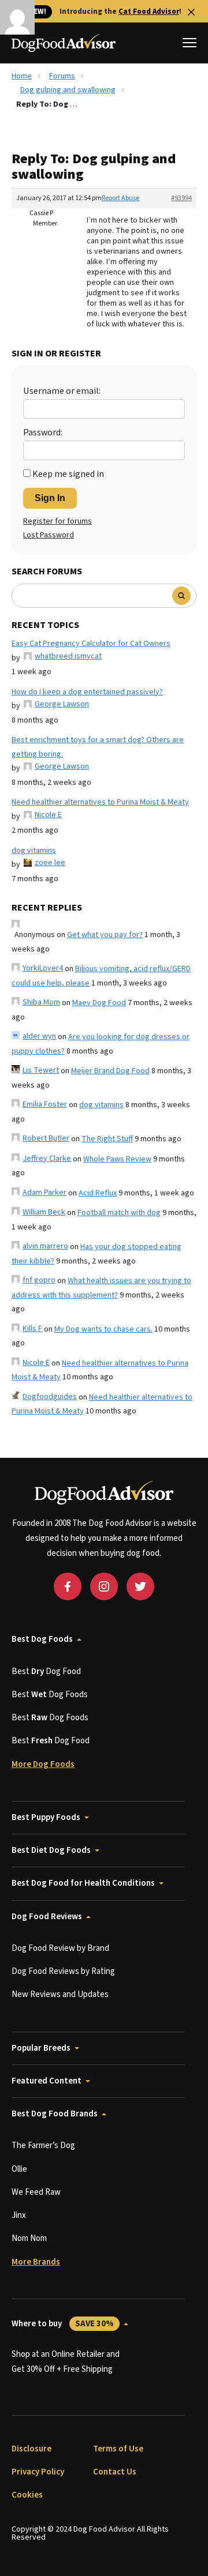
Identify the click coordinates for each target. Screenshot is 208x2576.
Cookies (27, 2495)
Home (22, 76)
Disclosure (31, 2449)
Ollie (19, 2169)
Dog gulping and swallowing (68, 90)
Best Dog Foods (42, 1639)
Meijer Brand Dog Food (110, 1071)
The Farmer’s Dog (43, 2146)
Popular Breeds (41, 2048)
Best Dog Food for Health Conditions (83, 1883)
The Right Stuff (107, 1139)
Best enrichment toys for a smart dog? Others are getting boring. (98, 747)
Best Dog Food (46, 1671)
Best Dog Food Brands (55, 2114)
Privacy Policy (38, 2472)
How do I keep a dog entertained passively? (87, 692)
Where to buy (63, 2324)
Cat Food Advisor (149, 12)
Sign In (50, 498)
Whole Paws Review (117, 1159)
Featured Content (47, 2081)
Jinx (19, 2215)
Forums (62, 76)
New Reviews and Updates (60, 1994)
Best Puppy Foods (46, 1817)
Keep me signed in (68, 474)
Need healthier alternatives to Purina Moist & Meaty (100, 802)
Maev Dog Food (99, 1003)
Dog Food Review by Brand (60, 1948)
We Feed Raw (36, 2192)
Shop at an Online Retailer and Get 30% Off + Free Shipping (66, 2362)
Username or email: (62, 391)
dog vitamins (34, 851)
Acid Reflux (98, 1193)
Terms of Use (118, 2449)
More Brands (36, 2262)
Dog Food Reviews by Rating (63, 1971)
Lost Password (49, 535)
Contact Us (115, 2472)
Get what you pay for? (105, 935)
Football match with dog (119, 1213)
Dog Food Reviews (47, 1917)
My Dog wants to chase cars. (103, 1329)
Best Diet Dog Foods (51, 1850)
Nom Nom (29, 2238)
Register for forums (57, 521)
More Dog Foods (43, 1764)
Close (191, 12)
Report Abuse (120, 198)
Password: (43, 433)
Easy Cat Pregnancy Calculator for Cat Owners (91, 644)
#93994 (181, 198)
